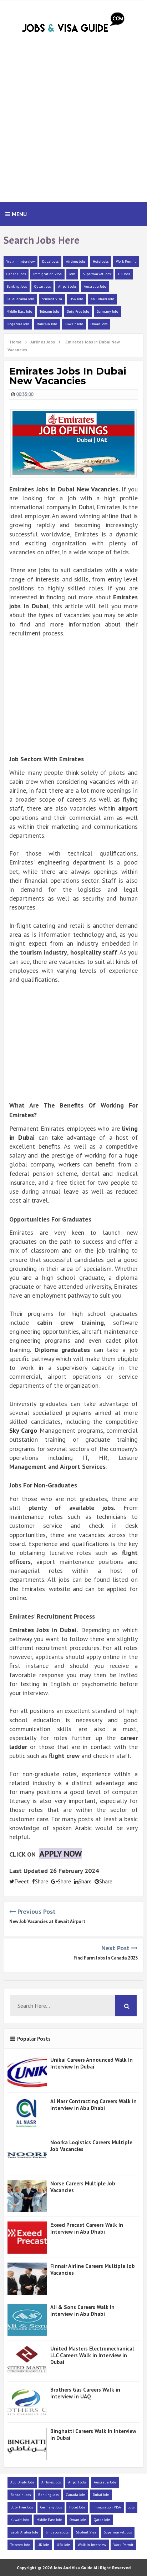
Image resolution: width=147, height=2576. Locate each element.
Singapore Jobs (18, 324)
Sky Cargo (23, 1430)
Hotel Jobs (101, 261)
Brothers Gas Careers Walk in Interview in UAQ (85, 2393)
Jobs (72, 274)
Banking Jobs (17, 286)
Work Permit (126, 261)
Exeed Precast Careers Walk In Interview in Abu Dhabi (87, 2228)
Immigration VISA (47, 274)
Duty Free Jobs (78, 311)
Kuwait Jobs (74, 324)
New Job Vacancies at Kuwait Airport (47, 1921)
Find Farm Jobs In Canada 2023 (106, 1958)
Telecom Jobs (49, 311)
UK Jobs (124, 274)
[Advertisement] (73, 122)
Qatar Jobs (42, 286)
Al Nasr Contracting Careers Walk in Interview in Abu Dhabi (93, 2105)
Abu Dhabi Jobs (102, 299)
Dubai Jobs (50, 261)
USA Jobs (76, 299)
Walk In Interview (21, 261)
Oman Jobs (99, 324)
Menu (19, 214)
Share (42, 1881)
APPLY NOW (61, 1854)
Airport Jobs (67, 286)
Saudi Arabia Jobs (20, 299)
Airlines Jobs (76, 261)
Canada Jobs (16, 274)
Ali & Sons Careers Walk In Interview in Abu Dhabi (82, 2310)
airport (128, 808)
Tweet (22, 1881)
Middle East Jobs (19, 311)
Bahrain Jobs (47, 324)
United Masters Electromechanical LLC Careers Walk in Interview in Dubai (92, 2355)
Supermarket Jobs (97, 274)
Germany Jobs (107, 311)
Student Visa (52, 299)
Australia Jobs (95, 286)
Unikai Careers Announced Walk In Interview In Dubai (92, 2063)
